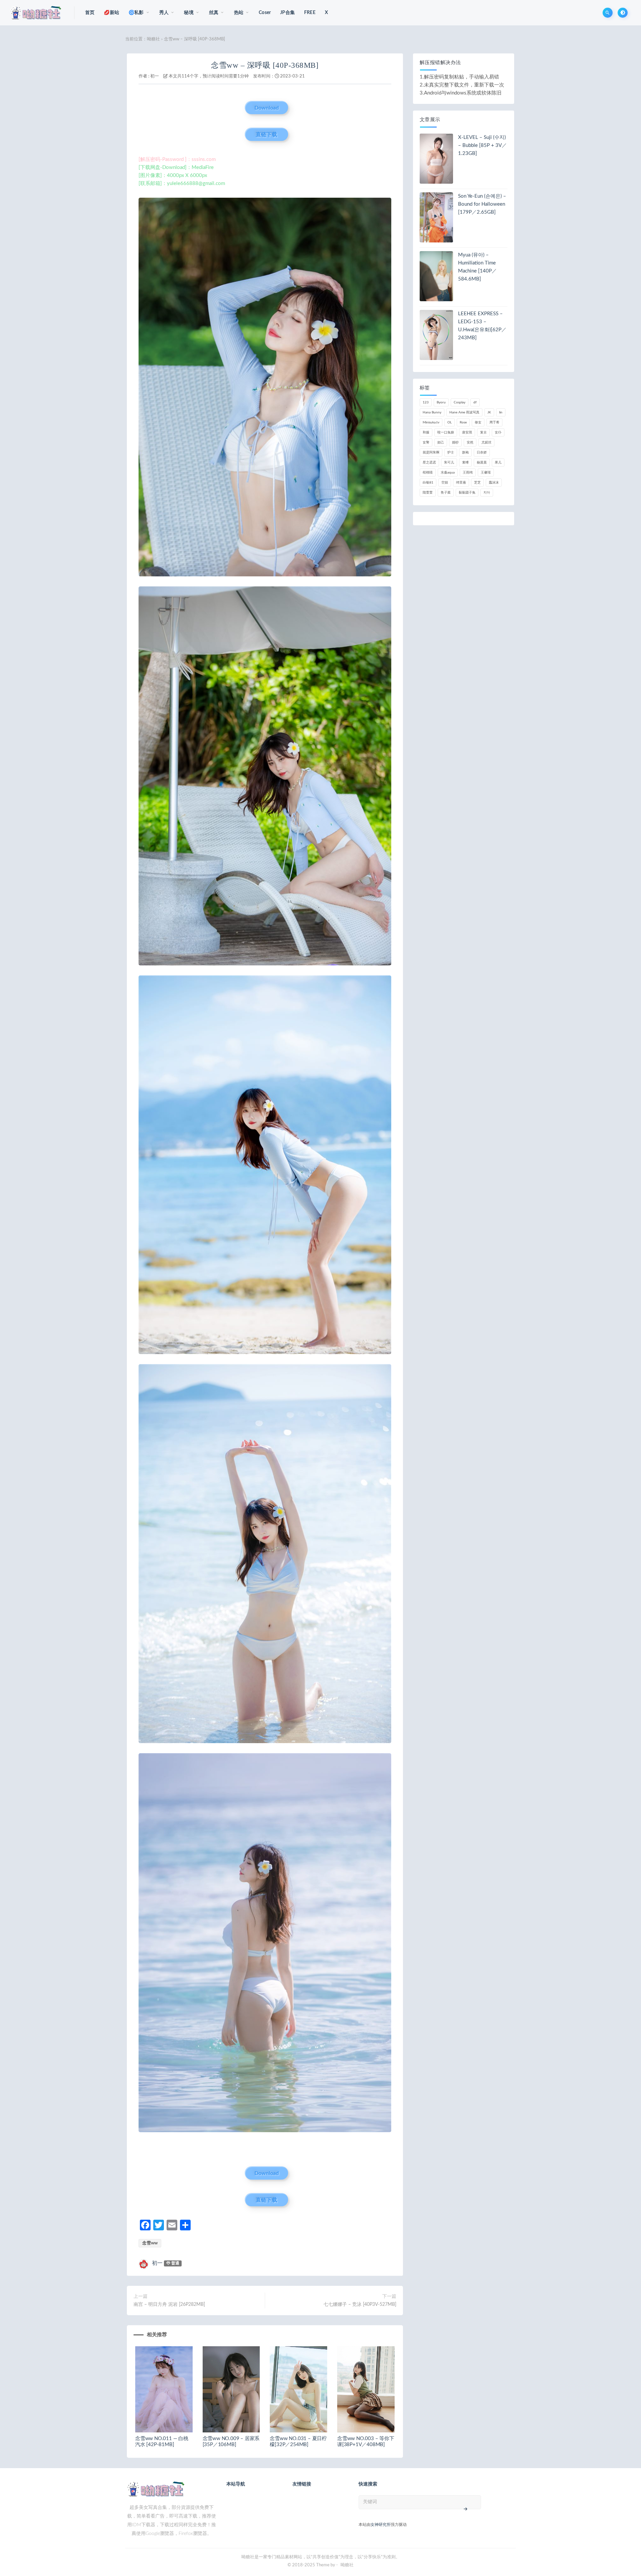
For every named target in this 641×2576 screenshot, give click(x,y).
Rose (463, 422)
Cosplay (460, 402)
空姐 (445, 483)
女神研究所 (381, 2525)
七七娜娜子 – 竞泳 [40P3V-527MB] (360, 2305)
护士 (451, 452)
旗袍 (465, 452)
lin (501, 412)
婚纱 (455, 442)
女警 (426, 442)
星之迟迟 (429, 463)
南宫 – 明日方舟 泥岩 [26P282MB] (169, 2305)
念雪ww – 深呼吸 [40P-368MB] (265, 65)
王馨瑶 (486, 473)
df (475, 402)
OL (450, 422)
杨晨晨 (482, 463)
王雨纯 (468, 473)
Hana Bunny (432, 412)
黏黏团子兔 (467, 493)
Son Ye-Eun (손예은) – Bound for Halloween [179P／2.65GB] (482, 204)
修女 (478, 422)
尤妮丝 (486, 442)
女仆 (498, 432)
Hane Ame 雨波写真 (464, 412)
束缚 (465, 463)
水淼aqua (448, 473)
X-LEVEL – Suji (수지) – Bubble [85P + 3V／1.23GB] (482, 145)
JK (489, 412)
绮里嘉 (461, 483)
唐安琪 (467, 432)
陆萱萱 (428, 493)
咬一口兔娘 (446, 432)
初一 (155, 76)
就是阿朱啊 (431, 452)
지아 (487, 493)
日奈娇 (482, 452)
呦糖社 (153, 39)
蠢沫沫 (494, 483)
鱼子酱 (446, 493)
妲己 (441, 442)
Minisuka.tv (431, 422)
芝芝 (477, 483)
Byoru (441, 402)
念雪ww (150, 2243)
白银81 (428, 483)
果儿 (498, 463)
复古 (483, 432)
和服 (426, 432)
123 (426, 402)
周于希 (494, 422)
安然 (470, 442)
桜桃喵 (428, 473)
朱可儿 (449, 463)
